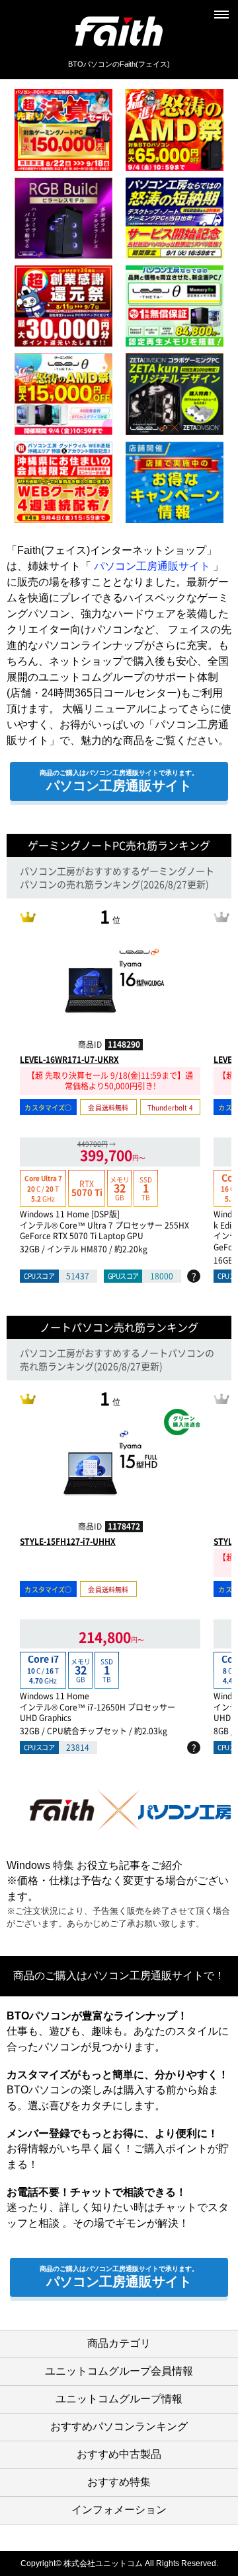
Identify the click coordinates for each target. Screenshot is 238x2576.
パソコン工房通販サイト (152, 566)
